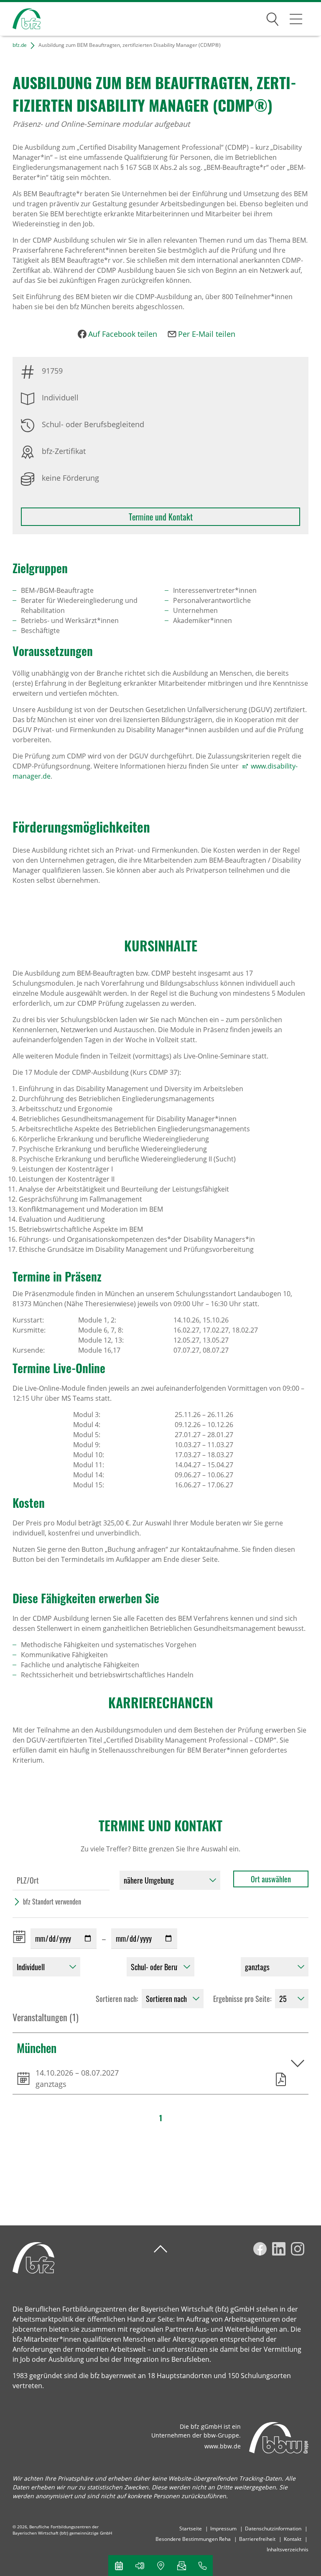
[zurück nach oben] (160, 2249)
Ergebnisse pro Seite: (242, 1999)
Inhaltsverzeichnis (288, 2549)
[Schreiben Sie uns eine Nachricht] (181, 2566)
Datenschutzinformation (273, 2529)
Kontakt (293, 2539)
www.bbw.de (223, 2446)
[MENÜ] (296, 19)
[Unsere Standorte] (160, 2566)
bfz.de (20, 45)
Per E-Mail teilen (207, 334)
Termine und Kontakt (161, 517)
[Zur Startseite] (20, 19)
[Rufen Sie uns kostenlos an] (202, 2566)
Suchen (273, 18)
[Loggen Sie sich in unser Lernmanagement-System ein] (140, 2566)
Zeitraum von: (21, 1937)
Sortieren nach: (117, 1999)
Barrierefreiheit (257, 2539)
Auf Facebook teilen (123, 334)
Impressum (223, 2529)
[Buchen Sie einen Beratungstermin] (119, 2566)
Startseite (191, 2529)
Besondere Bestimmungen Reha (193, 2539)
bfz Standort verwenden (52, 1902)
